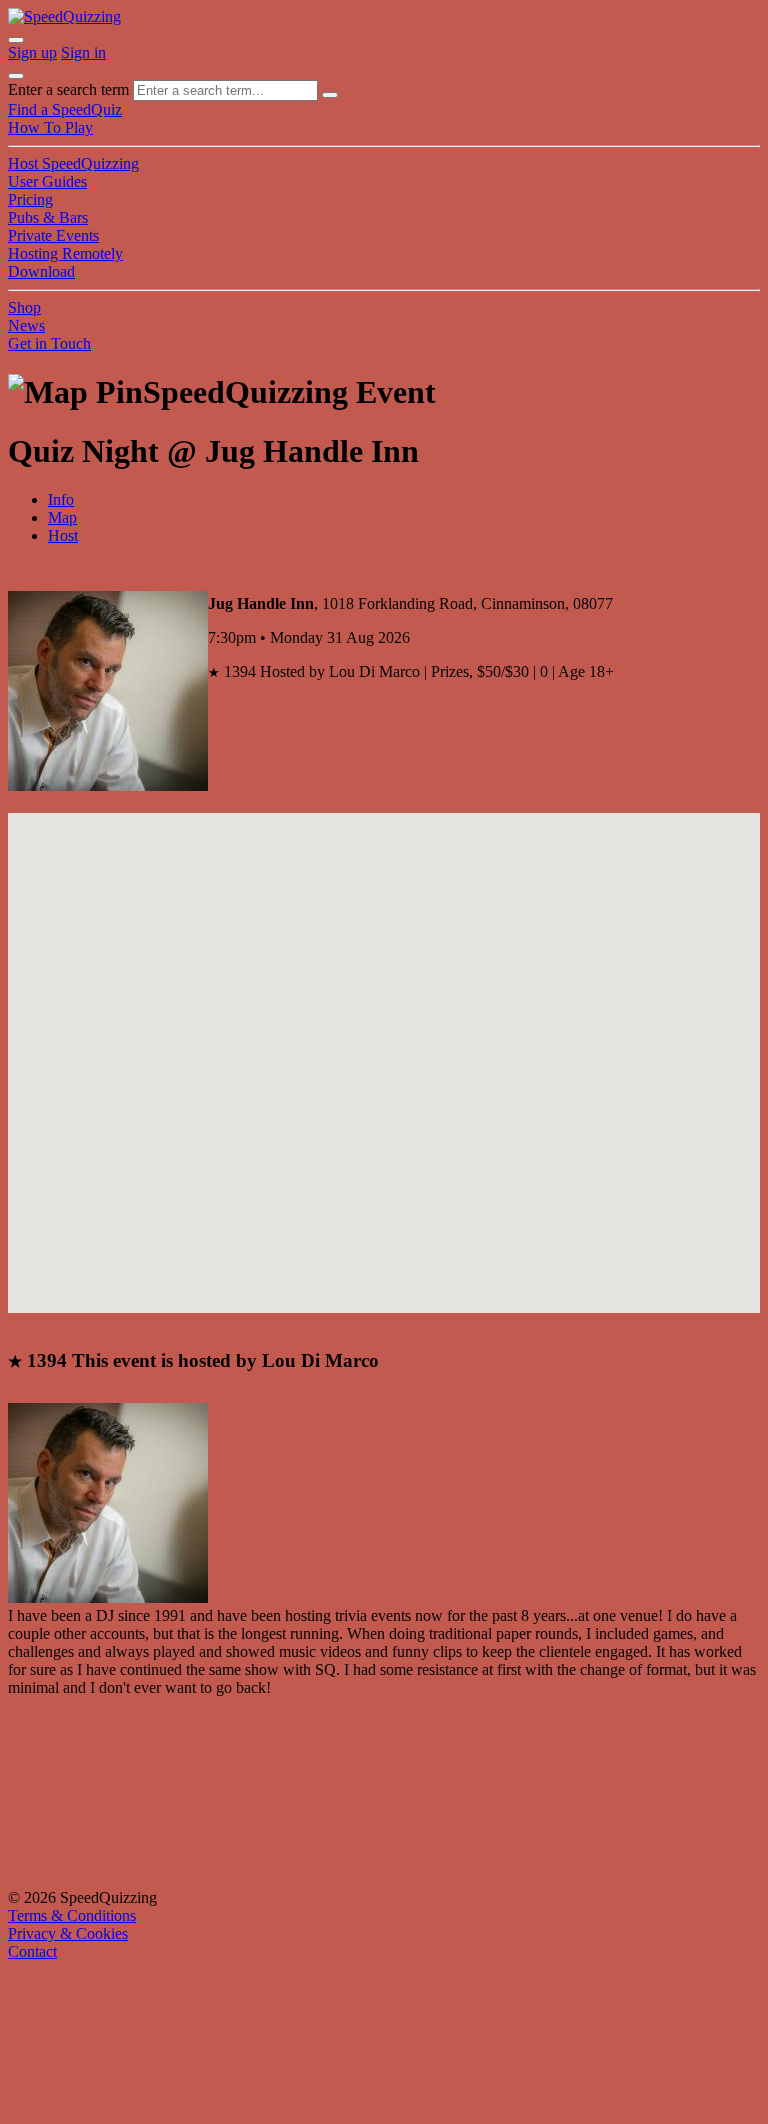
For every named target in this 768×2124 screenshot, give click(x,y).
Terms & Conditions (72, 1915)
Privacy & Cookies (68, 1933)
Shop (24, 307)
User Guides (47, 181)
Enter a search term (68, 89)
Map (62, 517)
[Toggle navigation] (16, 76)
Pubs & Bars (48, 217)
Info (61, 499)
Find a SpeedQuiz (65, 109)
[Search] (330, 95)
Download (41, 271)
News (26, 325)
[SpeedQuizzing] (64, 16)
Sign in (83, 52)
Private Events (53, 235)
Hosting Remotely (65, 253)
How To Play (50, 127)
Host (63, 535)
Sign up (32, 52)
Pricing (30, 199)
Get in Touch (49, 343)
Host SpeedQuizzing (73, 163)
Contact (32, 1951)
